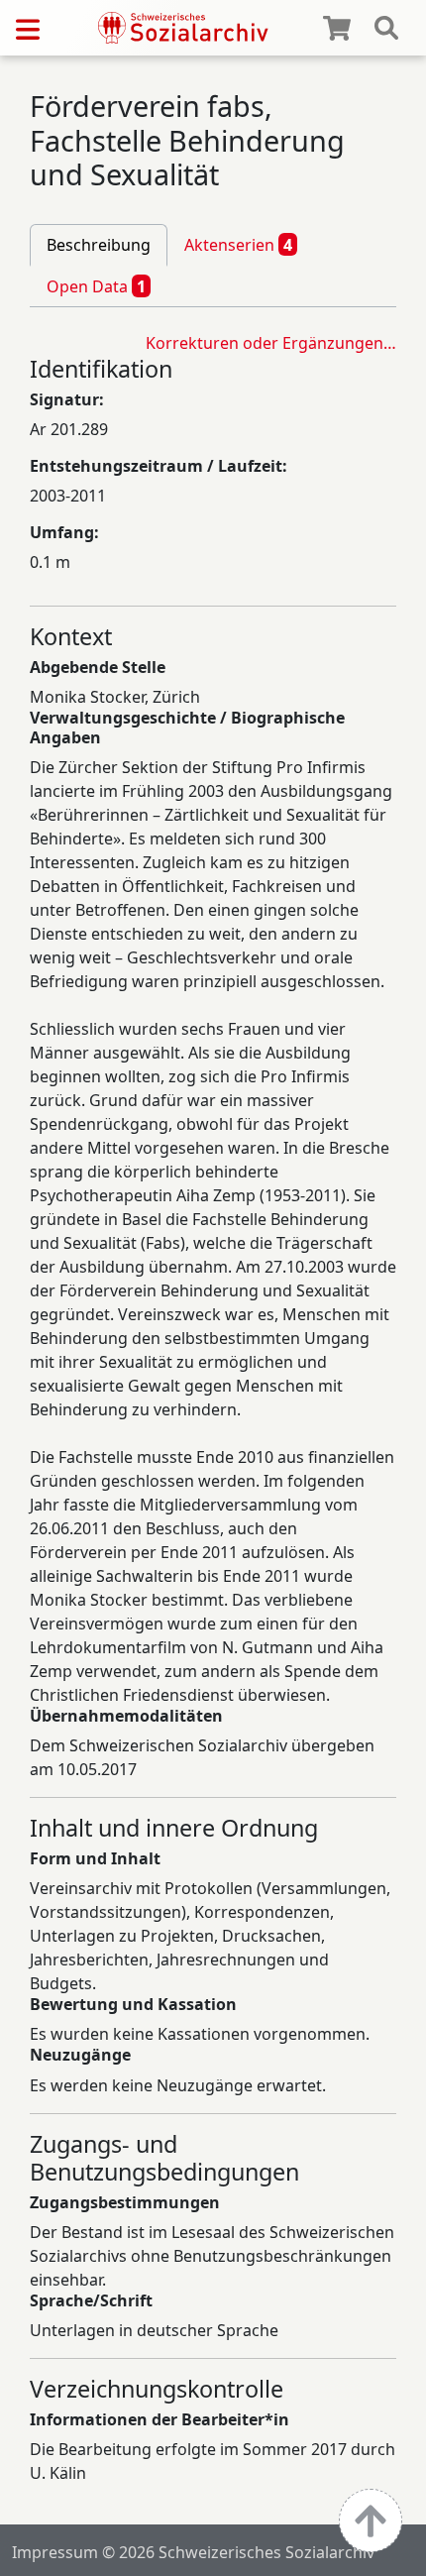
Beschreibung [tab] (99, 245)
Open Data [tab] (96, 286)
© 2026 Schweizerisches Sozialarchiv (238, 2552)
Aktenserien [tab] (238, 245)
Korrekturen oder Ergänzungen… (271, 343)
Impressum (55, 2552)
